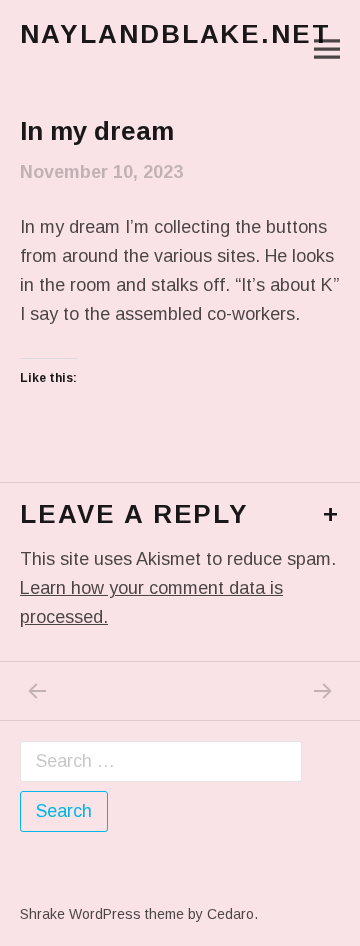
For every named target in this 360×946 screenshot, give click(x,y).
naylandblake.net (175, 34)
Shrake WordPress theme (102, 914)
